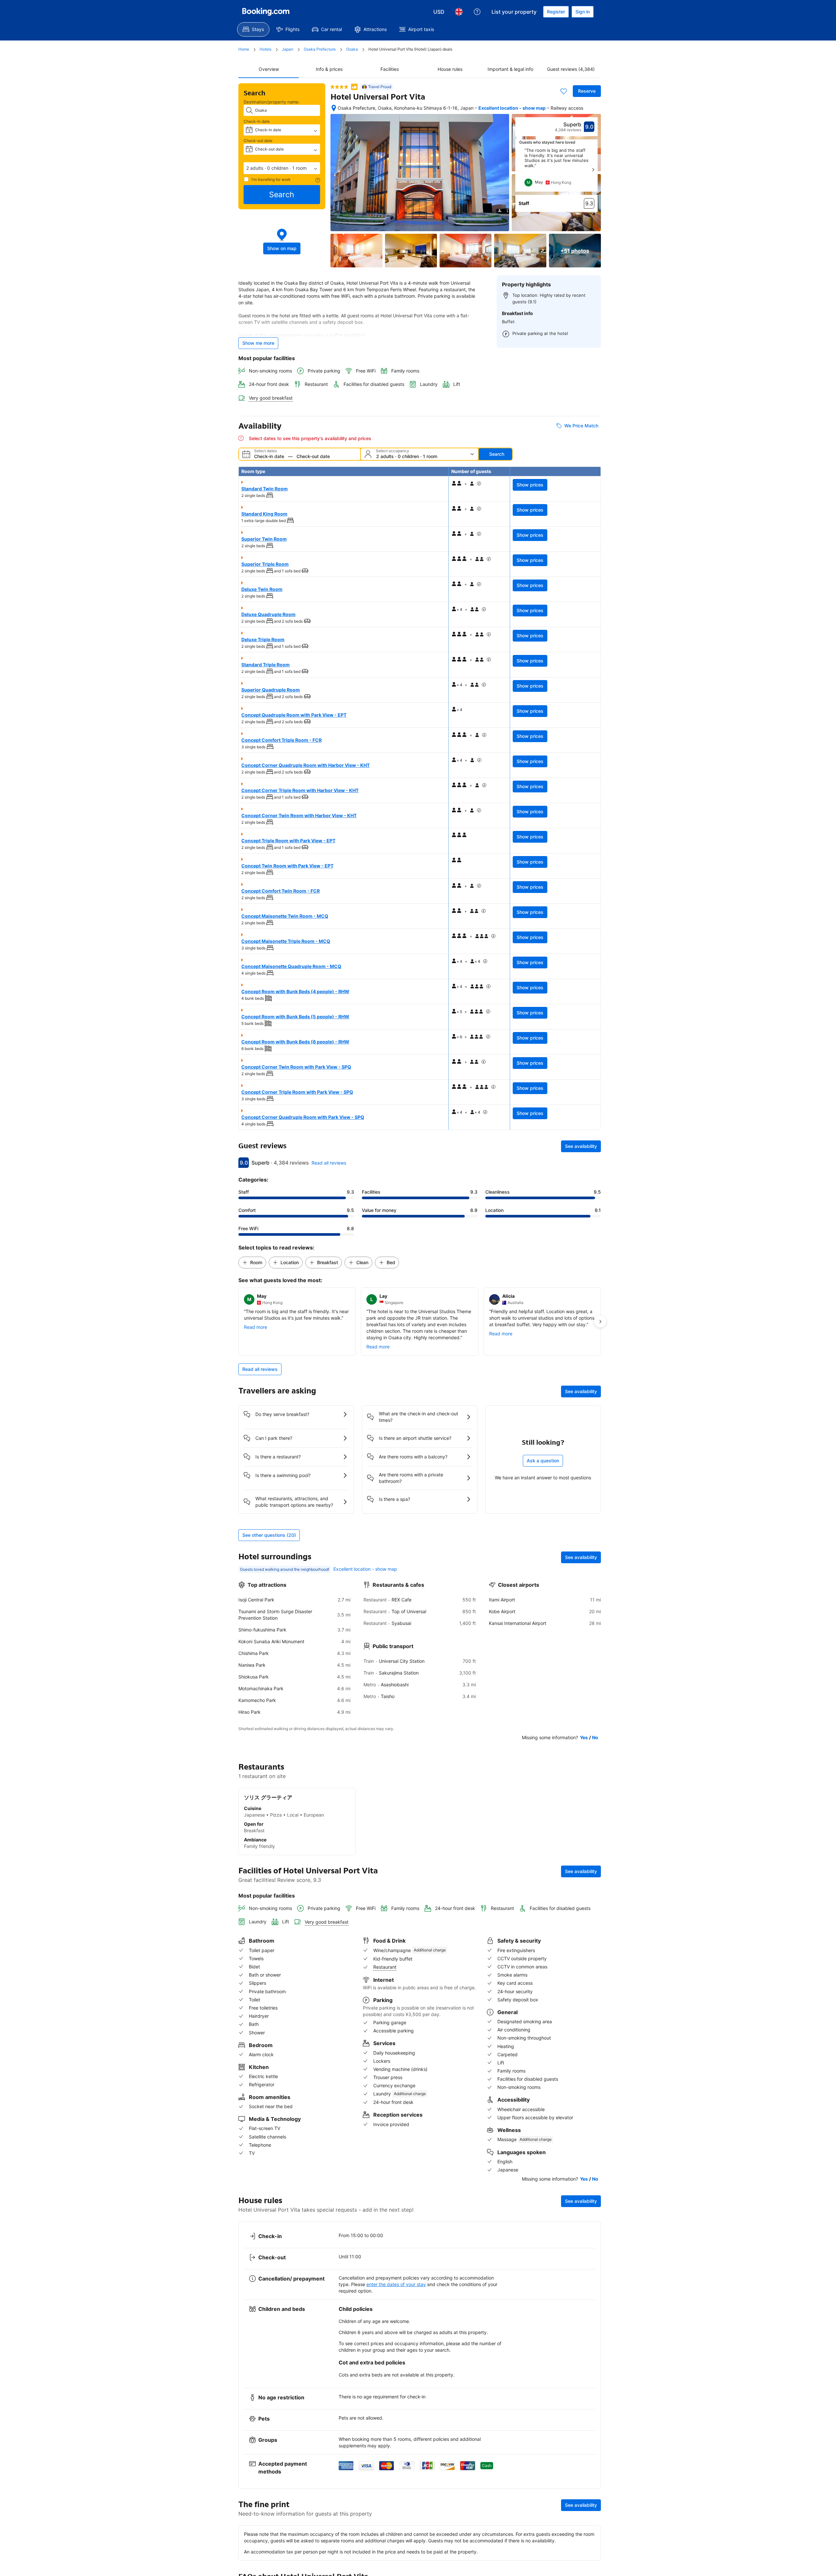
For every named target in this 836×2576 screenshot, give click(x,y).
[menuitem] (253, 29)
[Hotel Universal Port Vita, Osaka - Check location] (334, 108)
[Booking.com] (266, 12)
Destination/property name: (272, 102)
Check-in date (257, 121)
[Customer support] (477, 12)
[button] (282, 168)
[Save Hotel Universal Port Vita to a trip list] (564, 91)
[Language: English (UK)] (459, 12)
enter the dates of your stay (396, 2284)
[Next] (593, 170)
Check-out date (258, 141)
